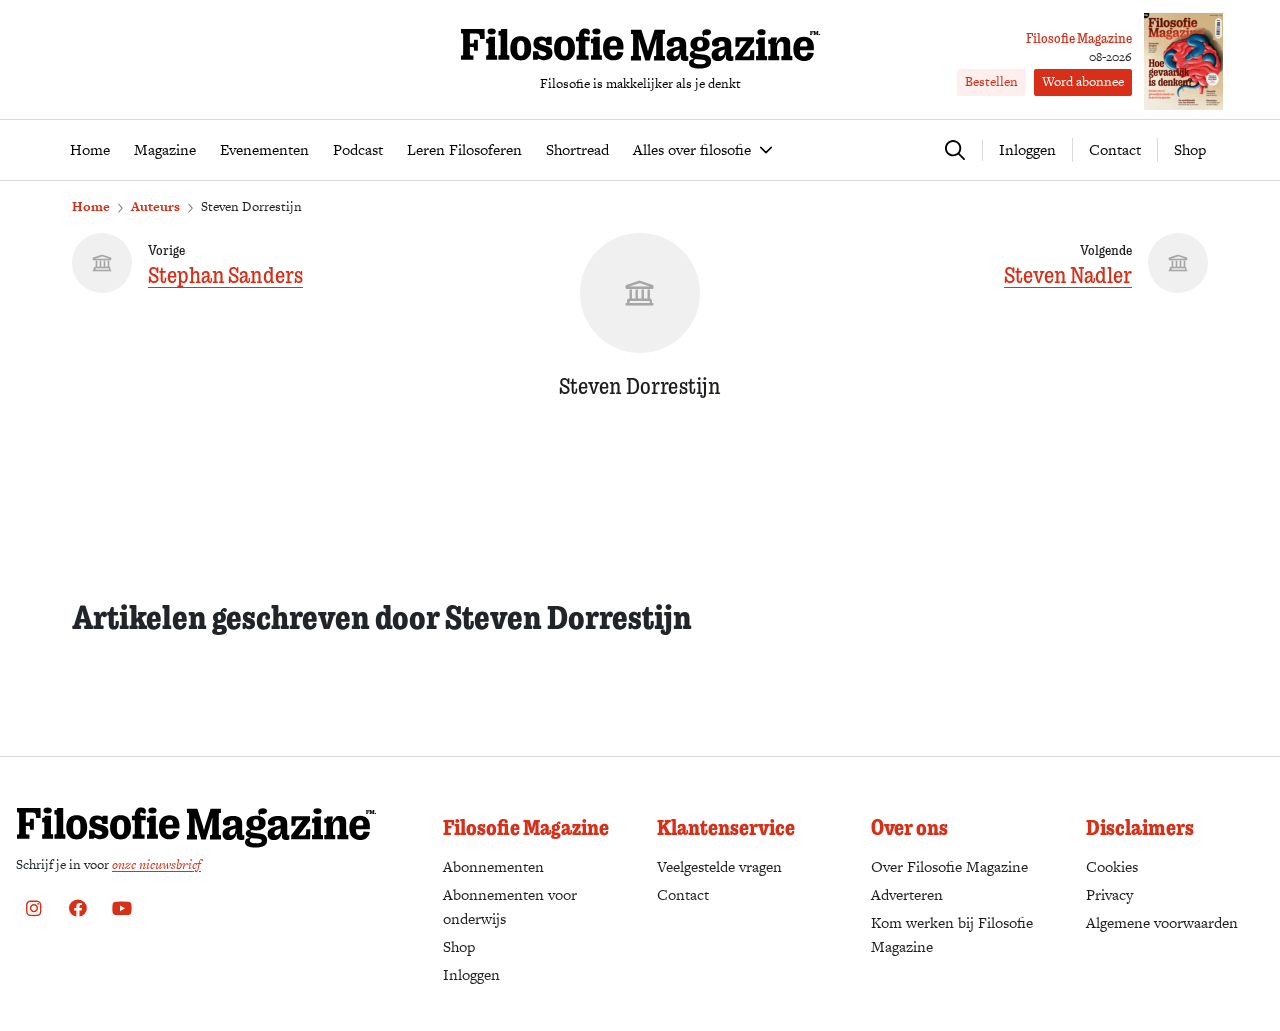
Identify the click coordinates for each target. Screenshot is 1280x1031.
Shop (1190, 149)
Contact (1115, 149)
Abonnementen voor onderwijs (510, 906)
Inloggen (471, 974)
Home (91, 206)
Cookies (1112, 866)
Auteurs (155, 206)
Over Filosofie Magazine (949, 866)
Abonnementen (493, 866)
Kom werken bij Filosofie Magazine (952, 934)
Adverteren (907, 894)
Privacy (1109, 894)
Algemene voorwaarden (1162, 922)
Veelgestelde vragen (719, 866)
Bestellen (991, 81)
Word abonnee (1083, 81)
